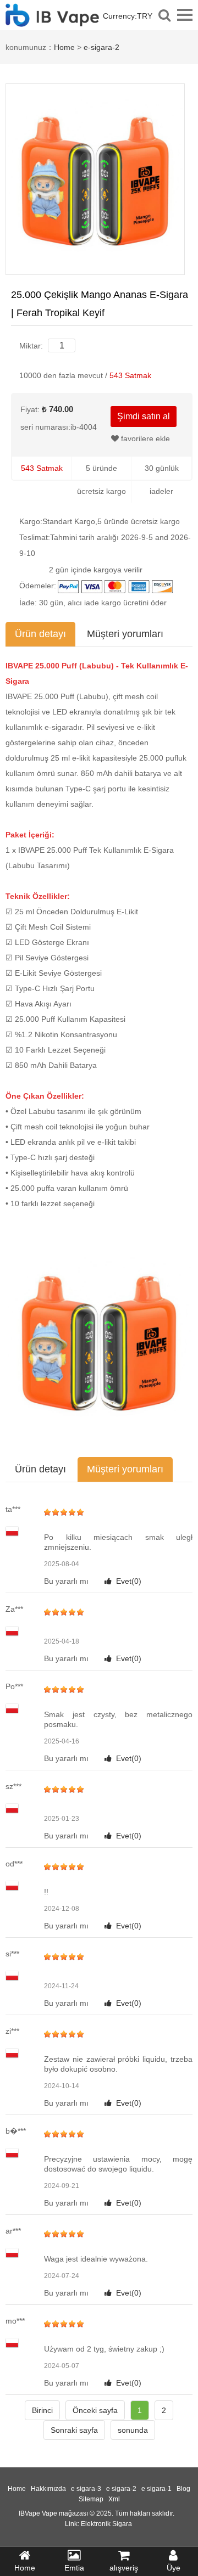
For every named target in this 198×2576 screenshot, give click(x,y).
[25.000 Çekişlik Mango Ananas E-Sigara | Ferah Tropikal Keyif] (95, 178)
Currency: (128, 16)
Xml (114, 2499)
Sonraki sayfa (74, 2430)
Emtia (74, 2568)
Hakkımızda (48, 2489)
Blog (183, 2489)
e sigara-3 (86, 2489)
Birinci (42, 2410)
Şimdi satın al (144, 416)
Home (64, 47)
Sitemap (91, 2499)
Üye (174, 2568)
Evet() (129, 1581)
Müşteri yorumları (125, 634)
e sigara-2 (121, 2489)
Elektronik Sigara (106, 2524)
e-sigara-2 (101, 47)
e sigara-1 (156, 2489)
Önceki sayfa (95, 2410)
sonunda (133, 2430)
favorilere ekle (144, 438)
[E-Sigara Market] (52, 21)
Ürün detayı (40, 634)
